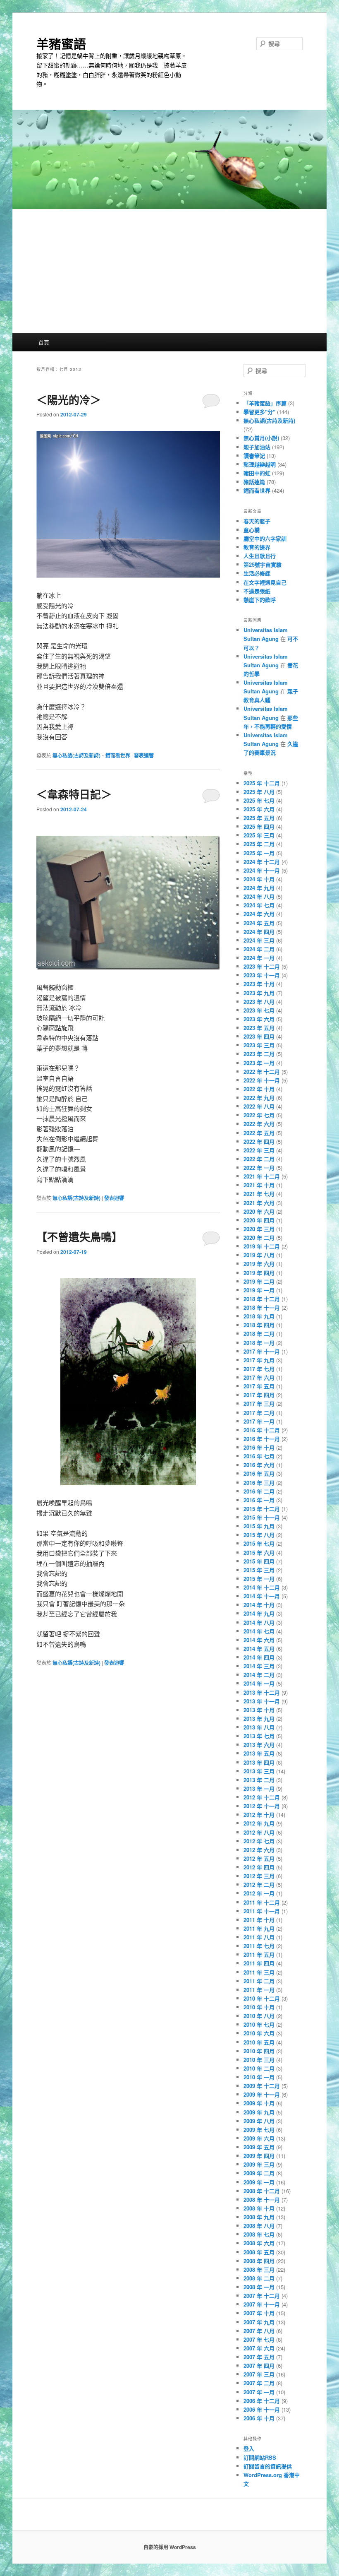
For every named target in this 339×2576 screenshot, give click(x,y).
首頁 (44, 342)
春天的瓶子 (257, 521)
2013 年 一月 (259, 1788)
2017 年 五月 (259, 1386)
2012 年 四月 (259, 1867)
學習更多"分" (259, 412)
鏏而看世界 (118, 755)
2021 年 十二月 (262, 1176)
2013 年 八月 (259, 1727)
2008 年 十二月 (262, 2191)
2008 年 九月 (259, 2217)
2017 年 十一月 (262, 1351)
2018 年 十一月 (262, 1307)
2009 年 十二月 (262, 2086)
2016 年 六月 (259, 1465)
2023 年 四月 (259, 1036)
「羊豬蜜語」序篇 (265, 403)
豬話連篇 (254, 482)
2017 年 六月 (259, 1377)
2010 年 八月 (259, 2016)
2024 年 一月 (259, 958)
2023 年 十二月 (262, 966)
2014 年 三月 (259, 1666)
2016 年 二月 (259, 1491)
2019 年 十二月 (262, 1246)
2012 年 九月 (259, 1823)
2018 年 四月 (259, 1325)
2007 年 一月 (259, 2392)
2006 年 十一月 (262, 2409)
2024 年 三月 (259, 940)
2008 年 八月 (259, 2226)
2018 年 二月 (259, 1334)
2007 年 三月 (259, 2374)
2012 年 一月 (259, 1893)
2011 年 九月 (259, 1928)
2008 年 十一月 (262, 2200)
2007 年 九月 (259, 2322)
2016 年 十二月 (262, 1430)
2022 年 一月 (259, 1168)
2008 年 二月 (259, 2278)
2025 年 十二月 (262, 783)
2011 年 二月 (259, 1981)
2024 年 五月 (259, 923)
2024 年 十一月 (262, 870)
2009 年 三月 (259, 2164)
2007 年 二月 (259, 2383)
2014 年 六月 (259, 1640)
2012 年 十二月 (262, 1797)
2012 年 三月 (259, 1876)
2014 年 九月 (259, 1613)
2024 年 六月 (259, 914)
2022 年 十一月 (262, 1080)
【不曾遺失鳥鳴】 (79, 1237)
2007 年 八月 (259, 2331)
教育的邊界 (257, 547)
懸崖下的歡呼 (260, 600)
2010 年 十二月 (262, 1998)
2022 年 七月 (259, 1115)
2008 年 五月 (259, 2252)
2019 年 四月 (259, 1273)
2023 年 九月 (259, 993)
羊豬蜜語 (61, 43)
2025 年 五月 (259, 818)
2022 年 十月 (259, 1089)
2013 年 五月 (259, 1753)
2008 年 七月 (259, 2234)
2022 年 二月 (259, 1159)
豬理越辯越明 (260, 464)
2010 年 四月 (259, 2051)
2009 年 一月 (259, 2182)
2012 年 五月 (259, 1858)
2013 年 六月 (259, 1745)
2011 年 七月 (259, 1946)
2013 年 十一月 (262, 1701)
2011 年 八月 (259, 1937)
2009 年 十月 (259, 2103)
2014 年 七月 (259, 1631)
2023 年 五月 (259, 1028)
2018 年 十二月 (262, 1299)
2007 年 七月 (259, 2339)
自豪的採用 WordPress (170, 2547)
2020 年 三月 (259, 1229)
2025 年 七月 (259, 800)
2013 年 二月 (259, 1780)
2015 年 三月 (259, 1570)
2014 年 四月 (259, 1657)
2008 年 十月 (259, 2208)
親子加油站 (257, 447)
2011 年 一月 (259, 1990)
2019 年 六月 (259, 1264)
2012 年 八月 (259, 1832)
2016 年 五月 (259, 1473)
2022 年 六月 (259, 1124)
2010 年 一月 (259, 2077)
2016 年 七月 (259, 1456)
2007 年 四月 (259, 2366)
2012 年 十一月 (262, 1806)
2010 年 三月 (259, 2060)
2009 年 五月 (259, 2147)
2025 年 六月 (259, 809)
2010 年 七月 (259, 2024)
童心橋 (252, 530)
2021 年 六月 (259, 1203)
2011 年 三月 (259, 1972)
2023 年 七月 (259, 1010)
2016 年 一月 (259, 1500)
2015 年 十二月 (262, 1509)
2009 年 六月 (259, 2138)
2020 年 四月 (259, 1220)
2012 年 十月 (259, 1815)
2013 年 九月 (259, 1719)
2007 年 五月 (259, 2357)
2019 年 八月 (259, 1255)
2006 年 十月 (259, 2418)
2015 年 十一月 (262, 1517)
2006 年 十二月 (262, 2401)
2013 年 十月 (259, 1710)
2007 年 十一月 (262, 2304)
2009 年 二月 (259, 2173)
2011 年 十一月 (262, 1911)
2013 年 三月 (259, 1771)
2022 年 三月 (259, 1150)
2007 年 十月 (259, 2313)
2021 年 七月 (259, 1194)
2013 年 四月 (259, 1762)
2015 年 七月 (259, 1543)
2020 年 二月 (259, 1237)
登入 (249, 2448)
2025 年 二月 (259, 844)
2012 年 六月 (259, 1850)
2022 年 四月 (259, 1141)
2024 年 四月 (259, 932)
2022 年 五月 (259, 1133)
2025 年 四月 (259, 826)
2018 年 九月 (259, 1316)
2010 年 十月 (259, 2007)
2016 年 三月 (259, 1483)
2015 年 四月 (259, 1561)
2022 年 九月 (259, 1098)
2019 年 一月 (259, 1290)
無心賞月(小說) (261, 438)
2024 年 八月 (259, 896)
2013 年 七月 (259, 1736)
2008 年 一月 (259, 2287)
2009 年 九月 (259, 2112)
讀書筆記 (254, 456)
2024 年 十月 (259, 879)
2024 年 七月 (259, 905)
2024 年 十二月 (262, 862)
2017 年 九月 (259, 1360)
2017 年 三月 (259, 1403)
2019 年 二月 (259, 1281)
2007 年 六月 (259, 2348)
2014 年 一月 (259, 1683)
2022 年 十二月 (262, 1072)
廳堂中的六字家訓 (265, 538)
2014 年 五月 (259, 1649)
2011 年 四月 (259, 1963)
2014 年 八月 (259, 1622)
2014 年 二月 (259, 1675)
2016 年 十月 (259, 1447)
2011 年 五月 (259, 1954)
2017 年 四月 (259, 1395)
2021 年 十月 (259, 1185)
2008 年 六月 (259, 2243)
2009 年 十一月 (262, 2094)
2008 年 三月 (259, 2269)
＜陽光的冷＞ (69, 400)
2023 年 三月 (259, 1045)
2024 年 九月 (259, 888)
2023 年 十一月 (262, 975)
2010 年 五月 (259, 2042)
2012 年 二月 (259, 1884)
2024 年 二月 (259, 949)
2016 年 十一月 (262, 1439)
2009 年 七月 (259, 2130)
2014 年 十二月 (262, 1587)
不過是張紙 (257, 591)
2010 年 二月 (259, 2068)
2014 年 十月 (259, 1605)
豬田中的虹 (257, 473)
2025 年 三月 (259, 835)
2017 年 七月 (259, 1369)
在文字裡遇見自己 (265, 582)
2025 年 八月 (259, 792)
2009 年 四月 (259, 2156)
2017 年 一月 (259, 1421)
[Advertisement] (169, 271)
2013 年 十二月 (262, 1692)
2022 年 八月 (259, 1106)
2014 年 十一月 (262, 1596)
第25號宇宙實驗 (263, 564)
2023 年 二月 (259, 1054)
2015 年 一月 (259, 1579)
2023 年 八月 (259, 1002)
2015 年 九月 (259, 1526)
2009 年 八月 (259, 2121)
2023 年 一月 (259, 1063)
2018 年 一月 (259, 1343)
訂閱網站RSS (260, 2457)
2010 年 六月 (259, 2033)
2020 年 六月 (259, 1211)
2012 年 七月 (259, 1841)
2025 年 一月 (259, 853)
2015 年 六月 (259, 1553)
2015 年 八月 (259, 1535)
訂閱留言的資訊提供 (268, 2466)
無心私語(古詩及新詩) (76, 755)
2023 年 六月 (259, 1019)
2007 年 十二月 (262, 2296)
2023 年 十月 (259, 984)
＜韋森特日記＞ (74, 794)
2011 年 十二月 (262, 1902)
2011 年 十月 (259, 1920)
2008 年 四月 (259, 2261)
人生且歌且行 (260, 556)
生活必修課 (257, 573)
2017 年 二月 (259, 1413)
